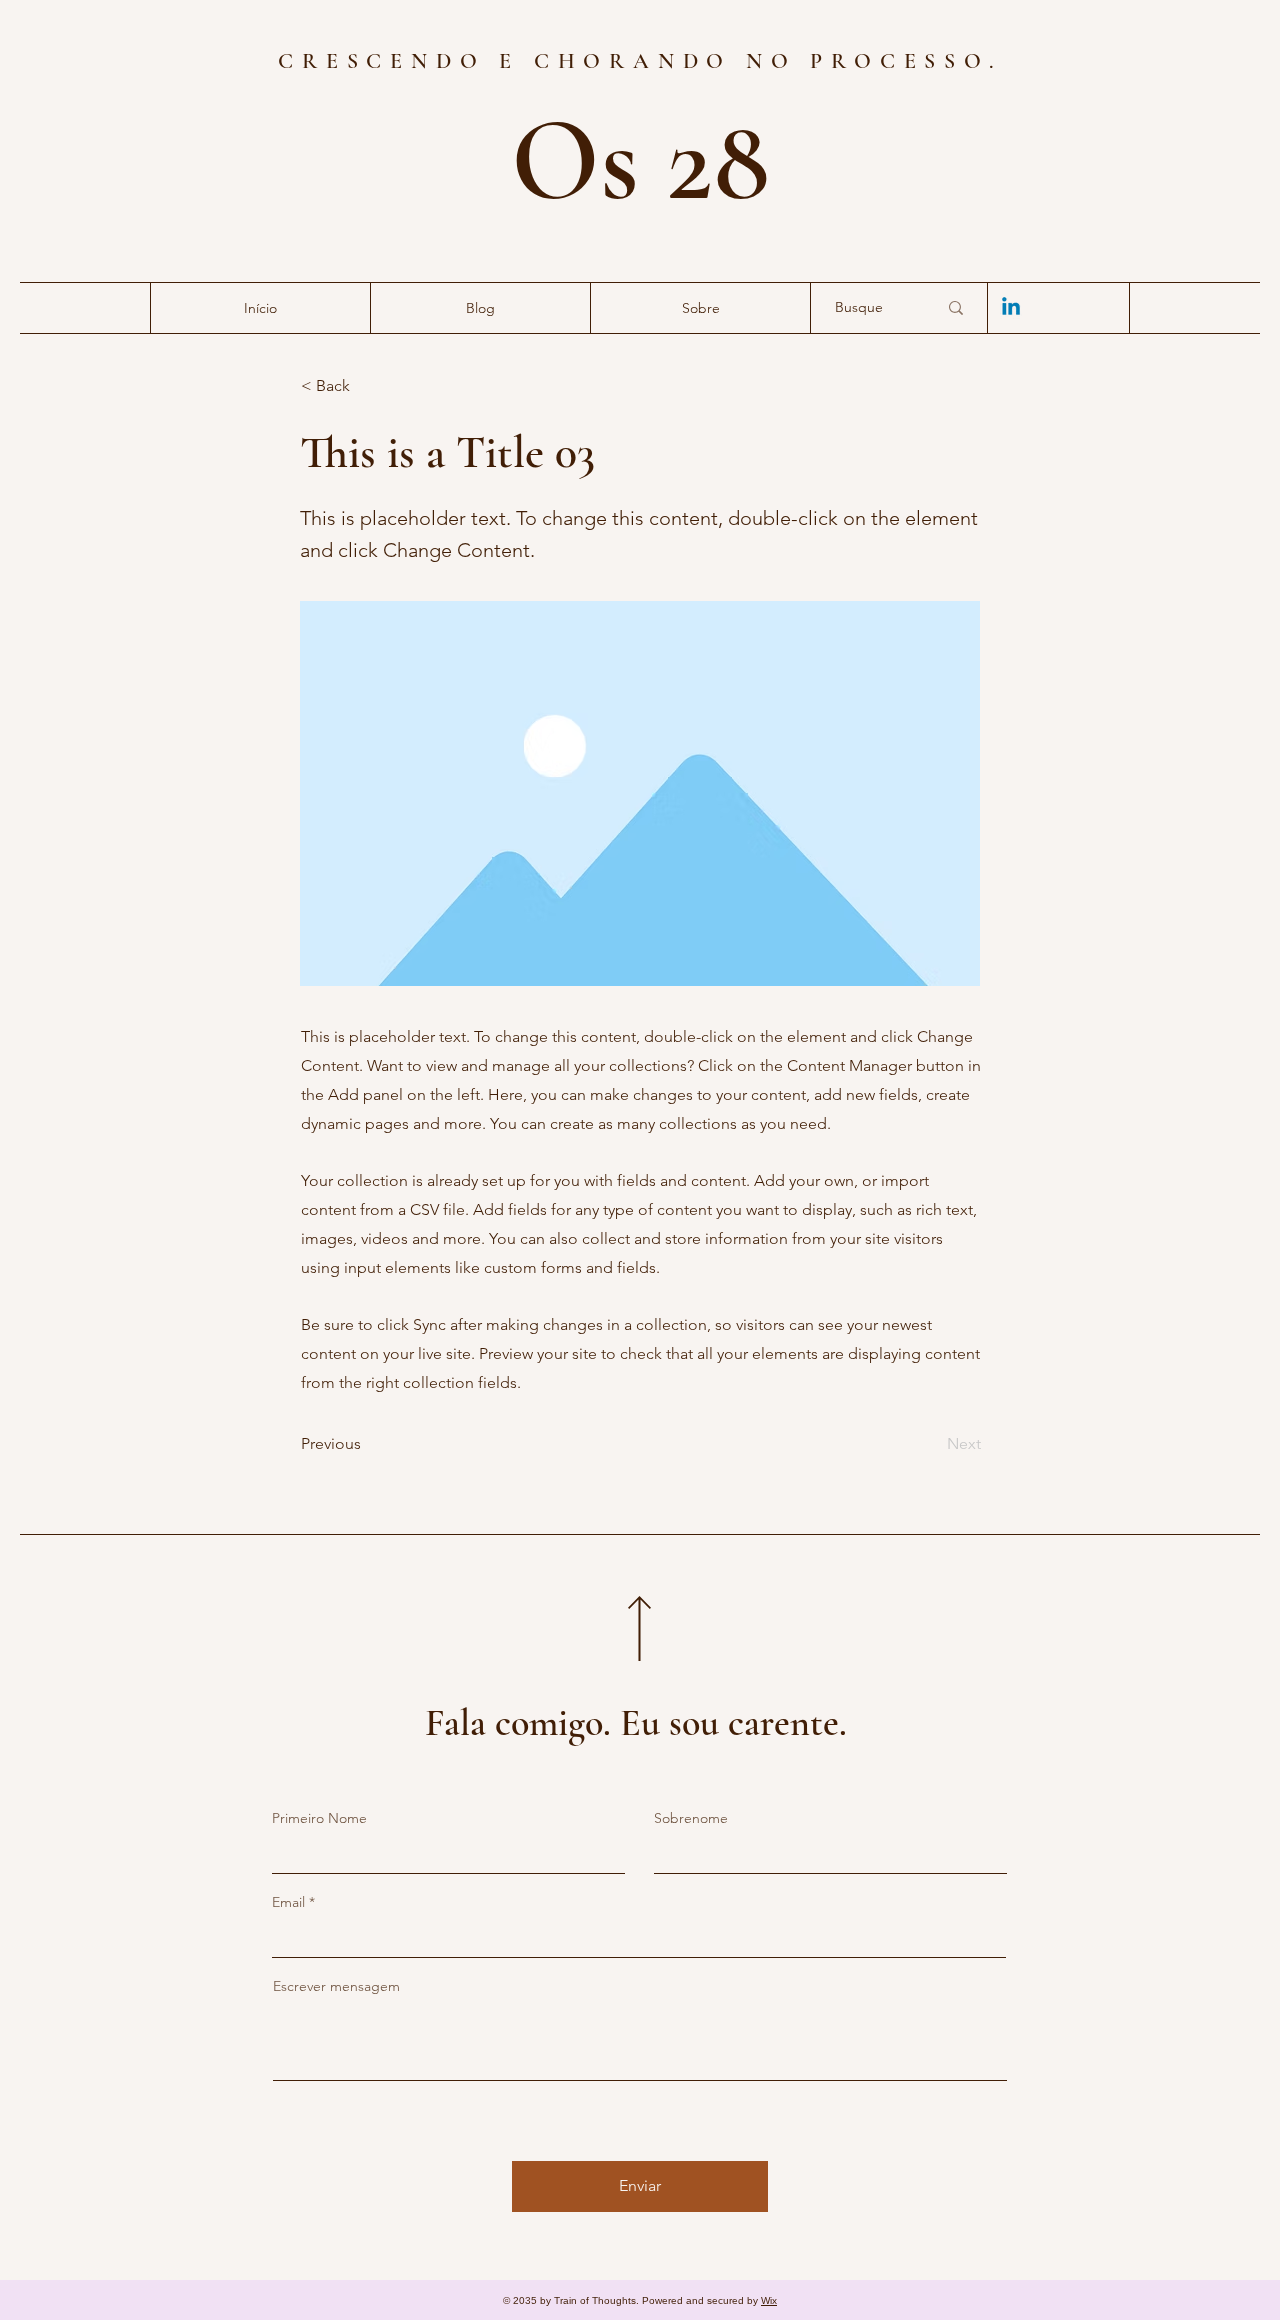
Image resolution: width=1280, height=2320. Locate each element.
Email (288, 1902)
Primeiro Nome (319, 1818)
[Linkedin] (1011, 308)
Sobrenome (691, 1818)
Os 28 (640, 161)
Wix (769, 2300)
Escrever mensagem (336, 1986)
